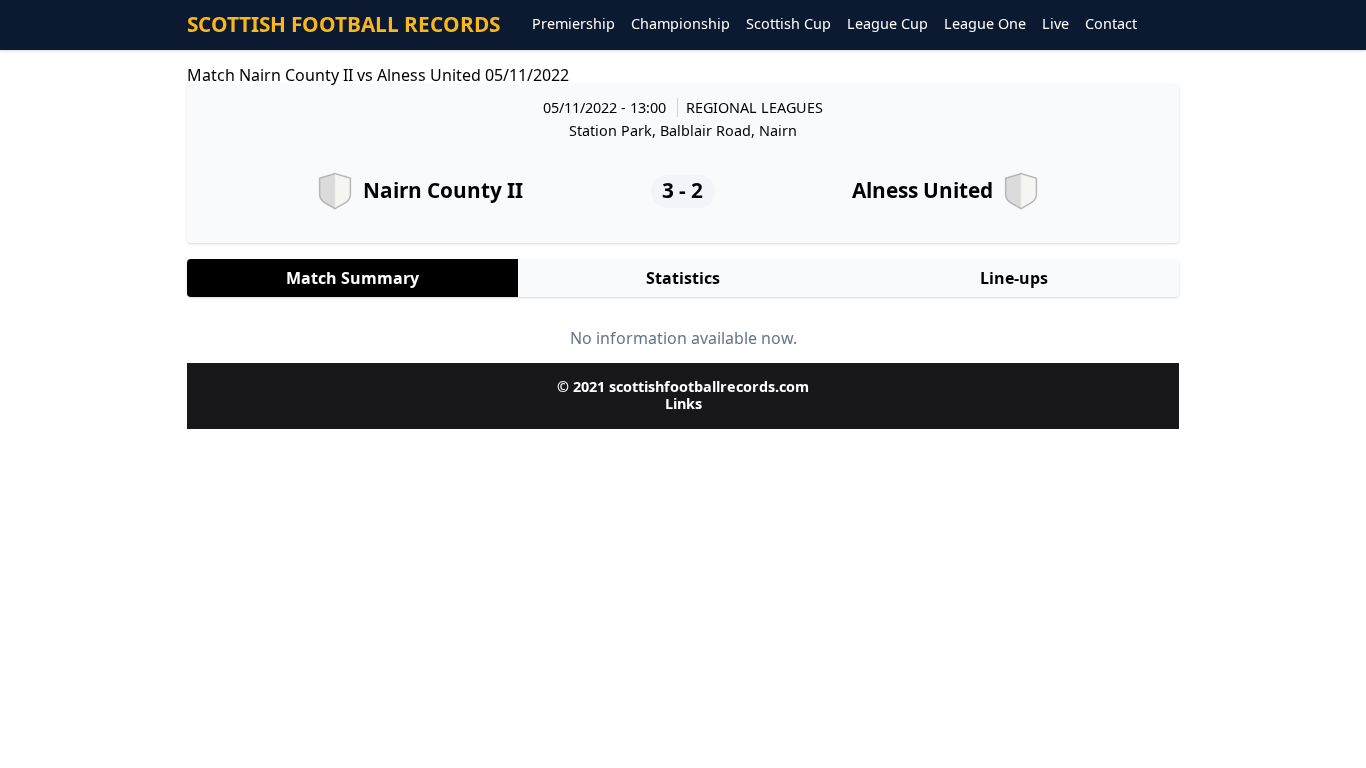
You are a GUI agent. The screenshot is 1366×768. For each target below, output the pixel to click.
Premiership (573, 24)
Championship (680, 24)
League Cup (887, 24)
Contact (1111, 24)
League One (985, 24)
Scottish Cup (788, 24)
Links (683, 403)
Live (1055, 24)
